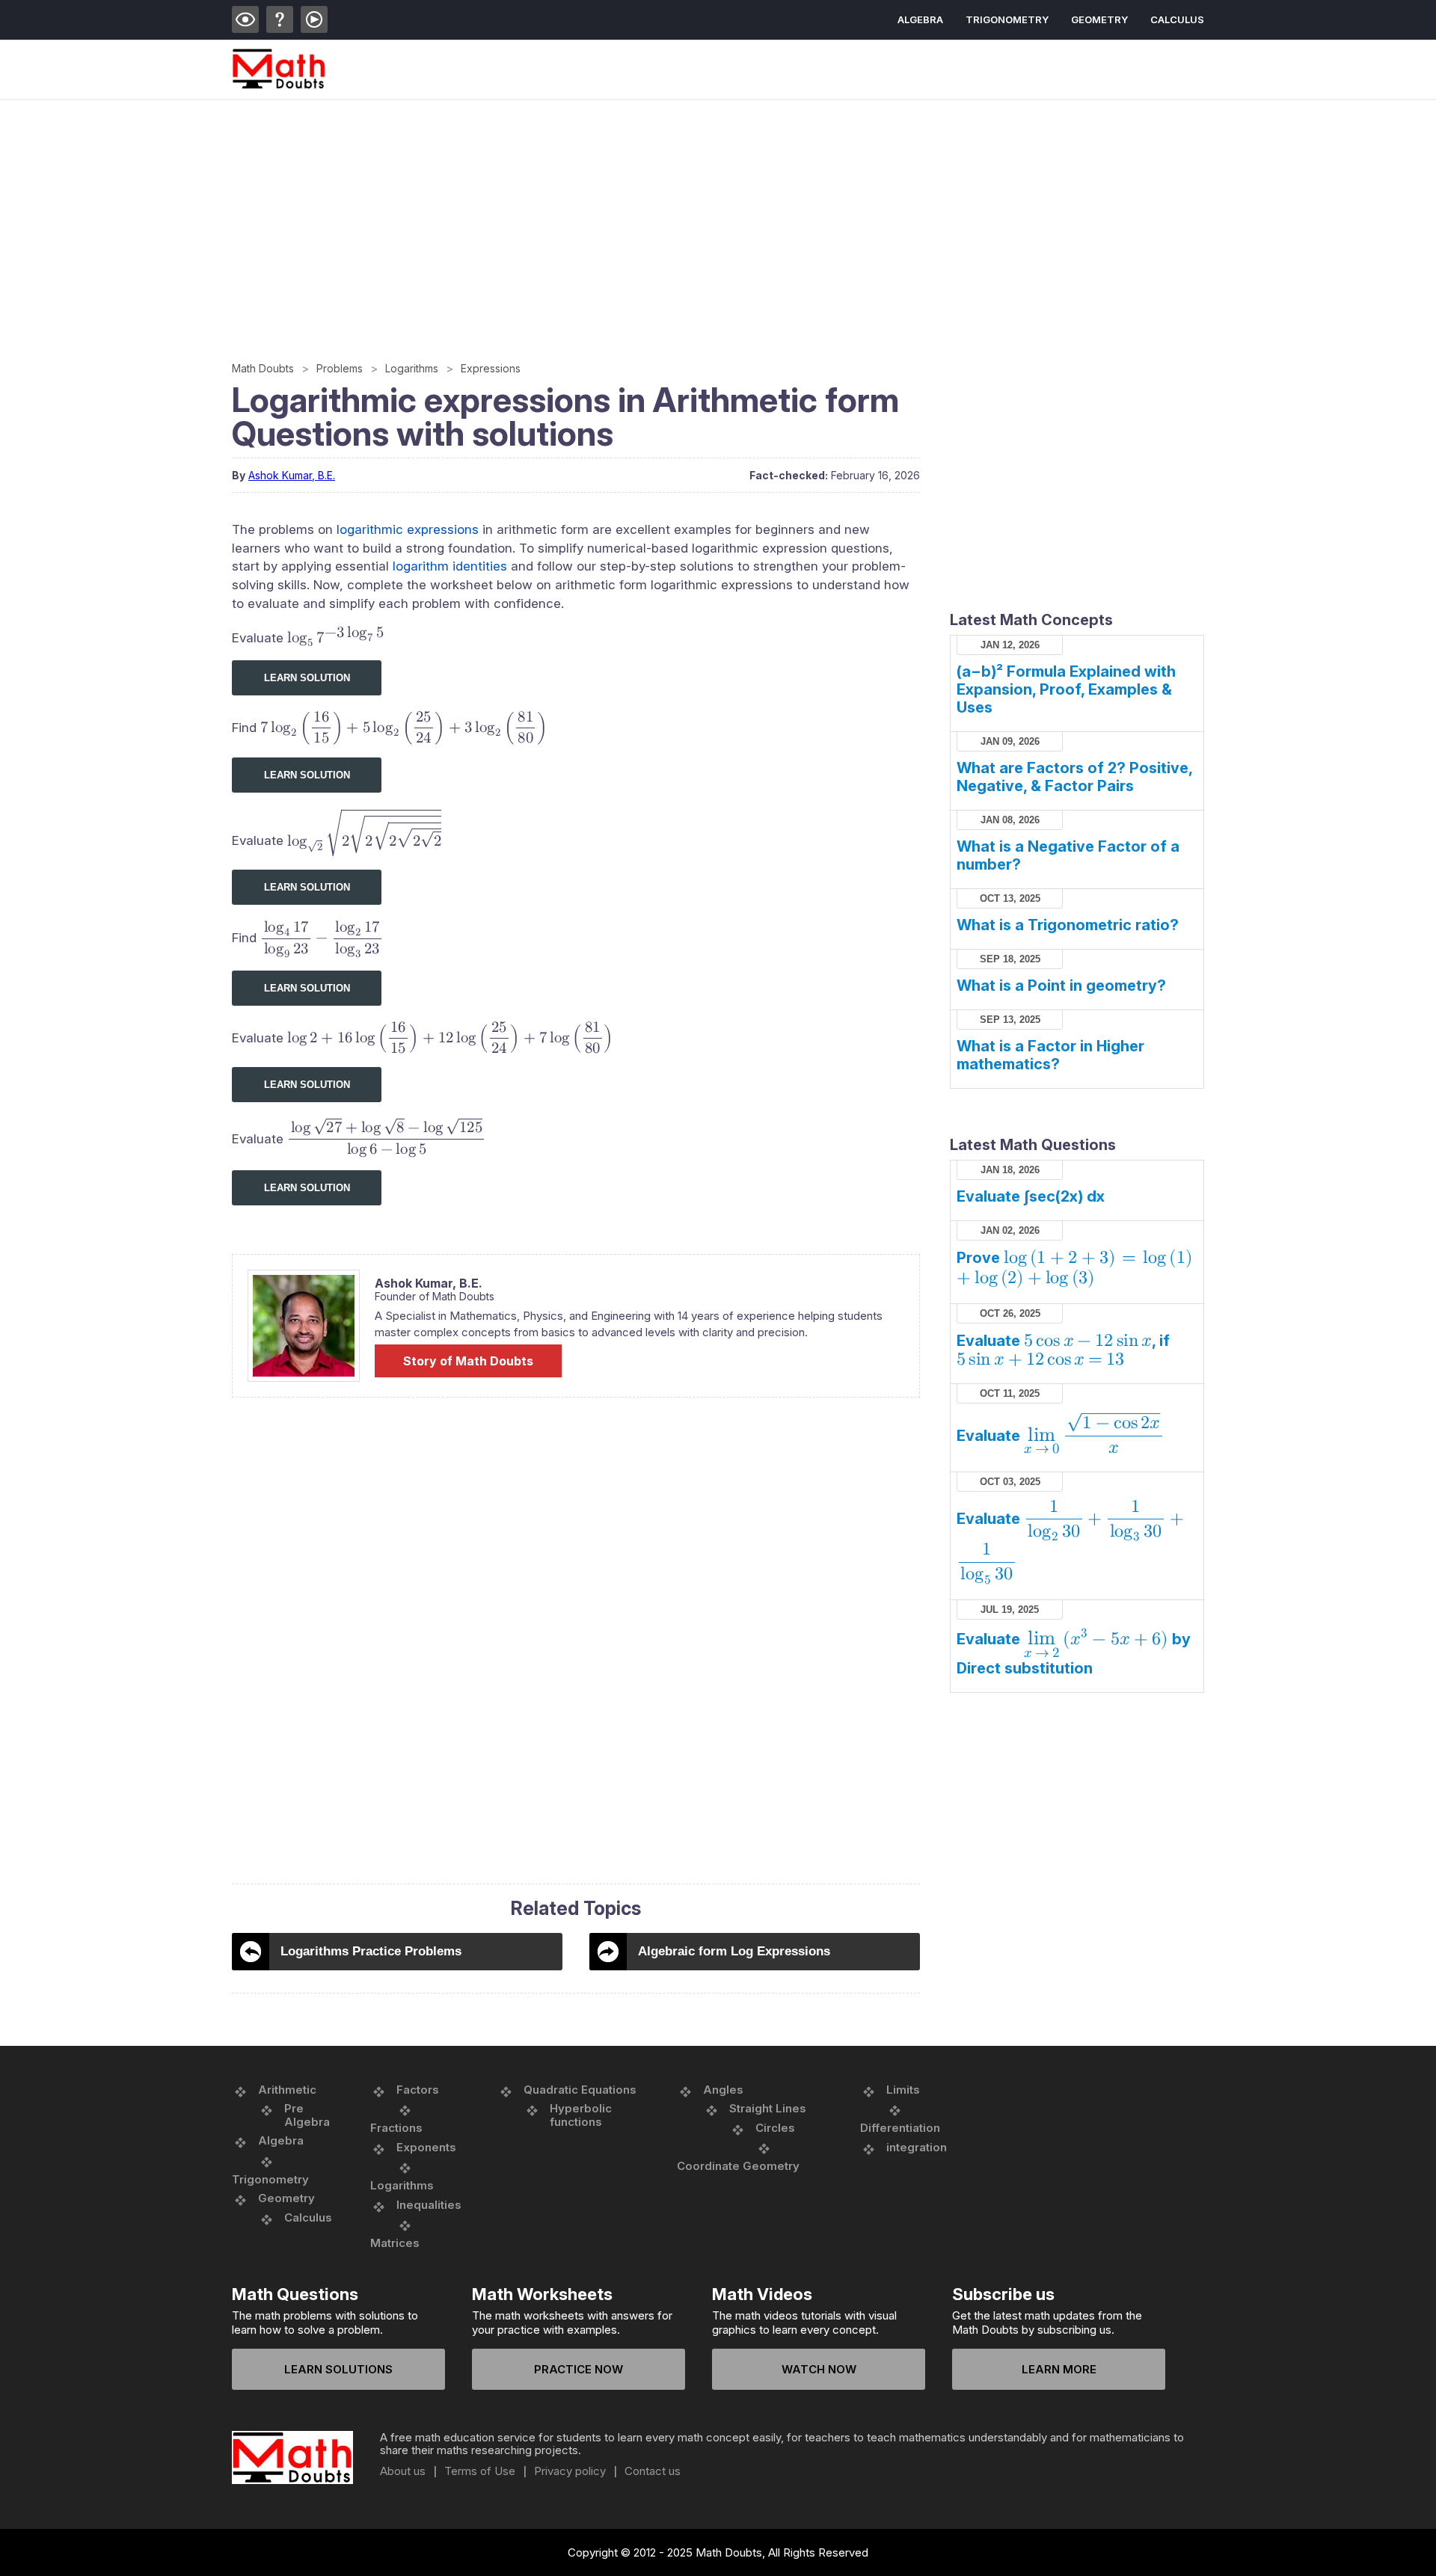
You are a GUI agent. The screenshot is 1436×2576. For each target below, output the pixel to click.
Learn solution (307, 678)
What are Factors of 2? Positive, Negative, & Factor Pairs (1074, 777)
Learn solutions (338, 2369)
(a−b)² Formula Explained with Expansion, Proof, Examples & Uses (1066, 689)
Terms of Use (480, 2471)
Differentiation (900, 2128)
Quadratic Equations (580, 2090)
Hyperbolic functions (581, 2115)
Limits (903, 2090)
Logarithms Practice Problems (371, 1951)
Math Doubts (263, 368)
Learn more (1059, 2369)
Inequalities (429, 2205)
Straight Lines (768, 2108)
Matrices (395, 2243)
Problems (340, 368)
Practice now (579, 2369)
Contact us (653, 2471)
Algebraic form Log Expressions (734, 1951)
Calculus (1177, 19)
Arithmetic (287, 2090)
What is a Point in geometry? (1061, 986)
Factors (418, 2090)
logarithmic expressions (408, 529)
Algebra (920, 19)
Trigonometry (1007, 19)
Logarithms (412, 368)
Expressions (491, 368)
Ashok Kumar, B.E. (292, 475)
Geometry (1099, 19)
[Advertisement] (681, 212)
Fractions (396, 2128)
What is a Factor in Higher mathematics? (1050, 1055)
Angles (723, 2090)
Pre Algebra (307, 2115)
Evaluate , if (1063, 1350)
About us (403, 2471)
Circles (775, 2128)
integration (917, 2147)
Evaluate (1058, 1436)
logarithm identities (450, 566)
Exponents (426, 2147)
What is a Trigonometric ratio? (1068, 925)
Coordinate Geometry (738, 2166)
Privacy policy (570, 2471)
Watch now (819, 2369)
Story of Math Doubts (468, 1361)
